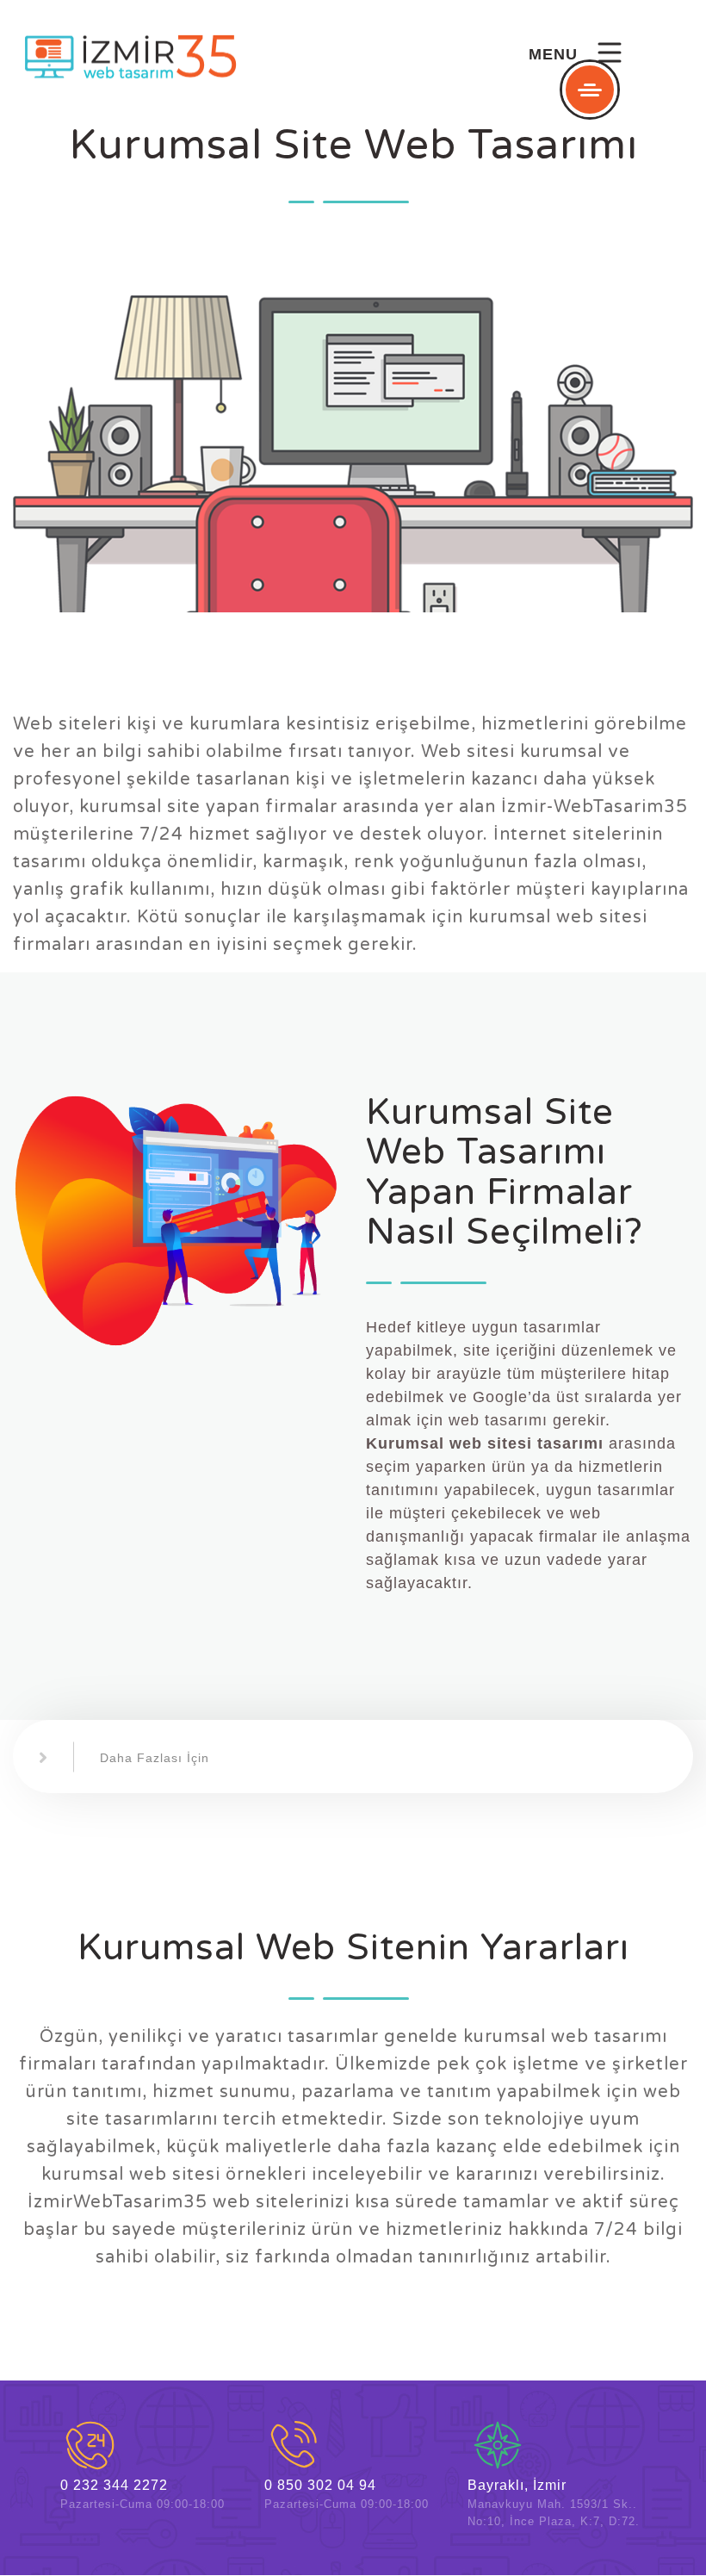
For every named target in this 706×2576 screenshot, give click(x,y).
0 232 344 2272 (114, 2485)
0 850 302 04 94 (320, 2485)
